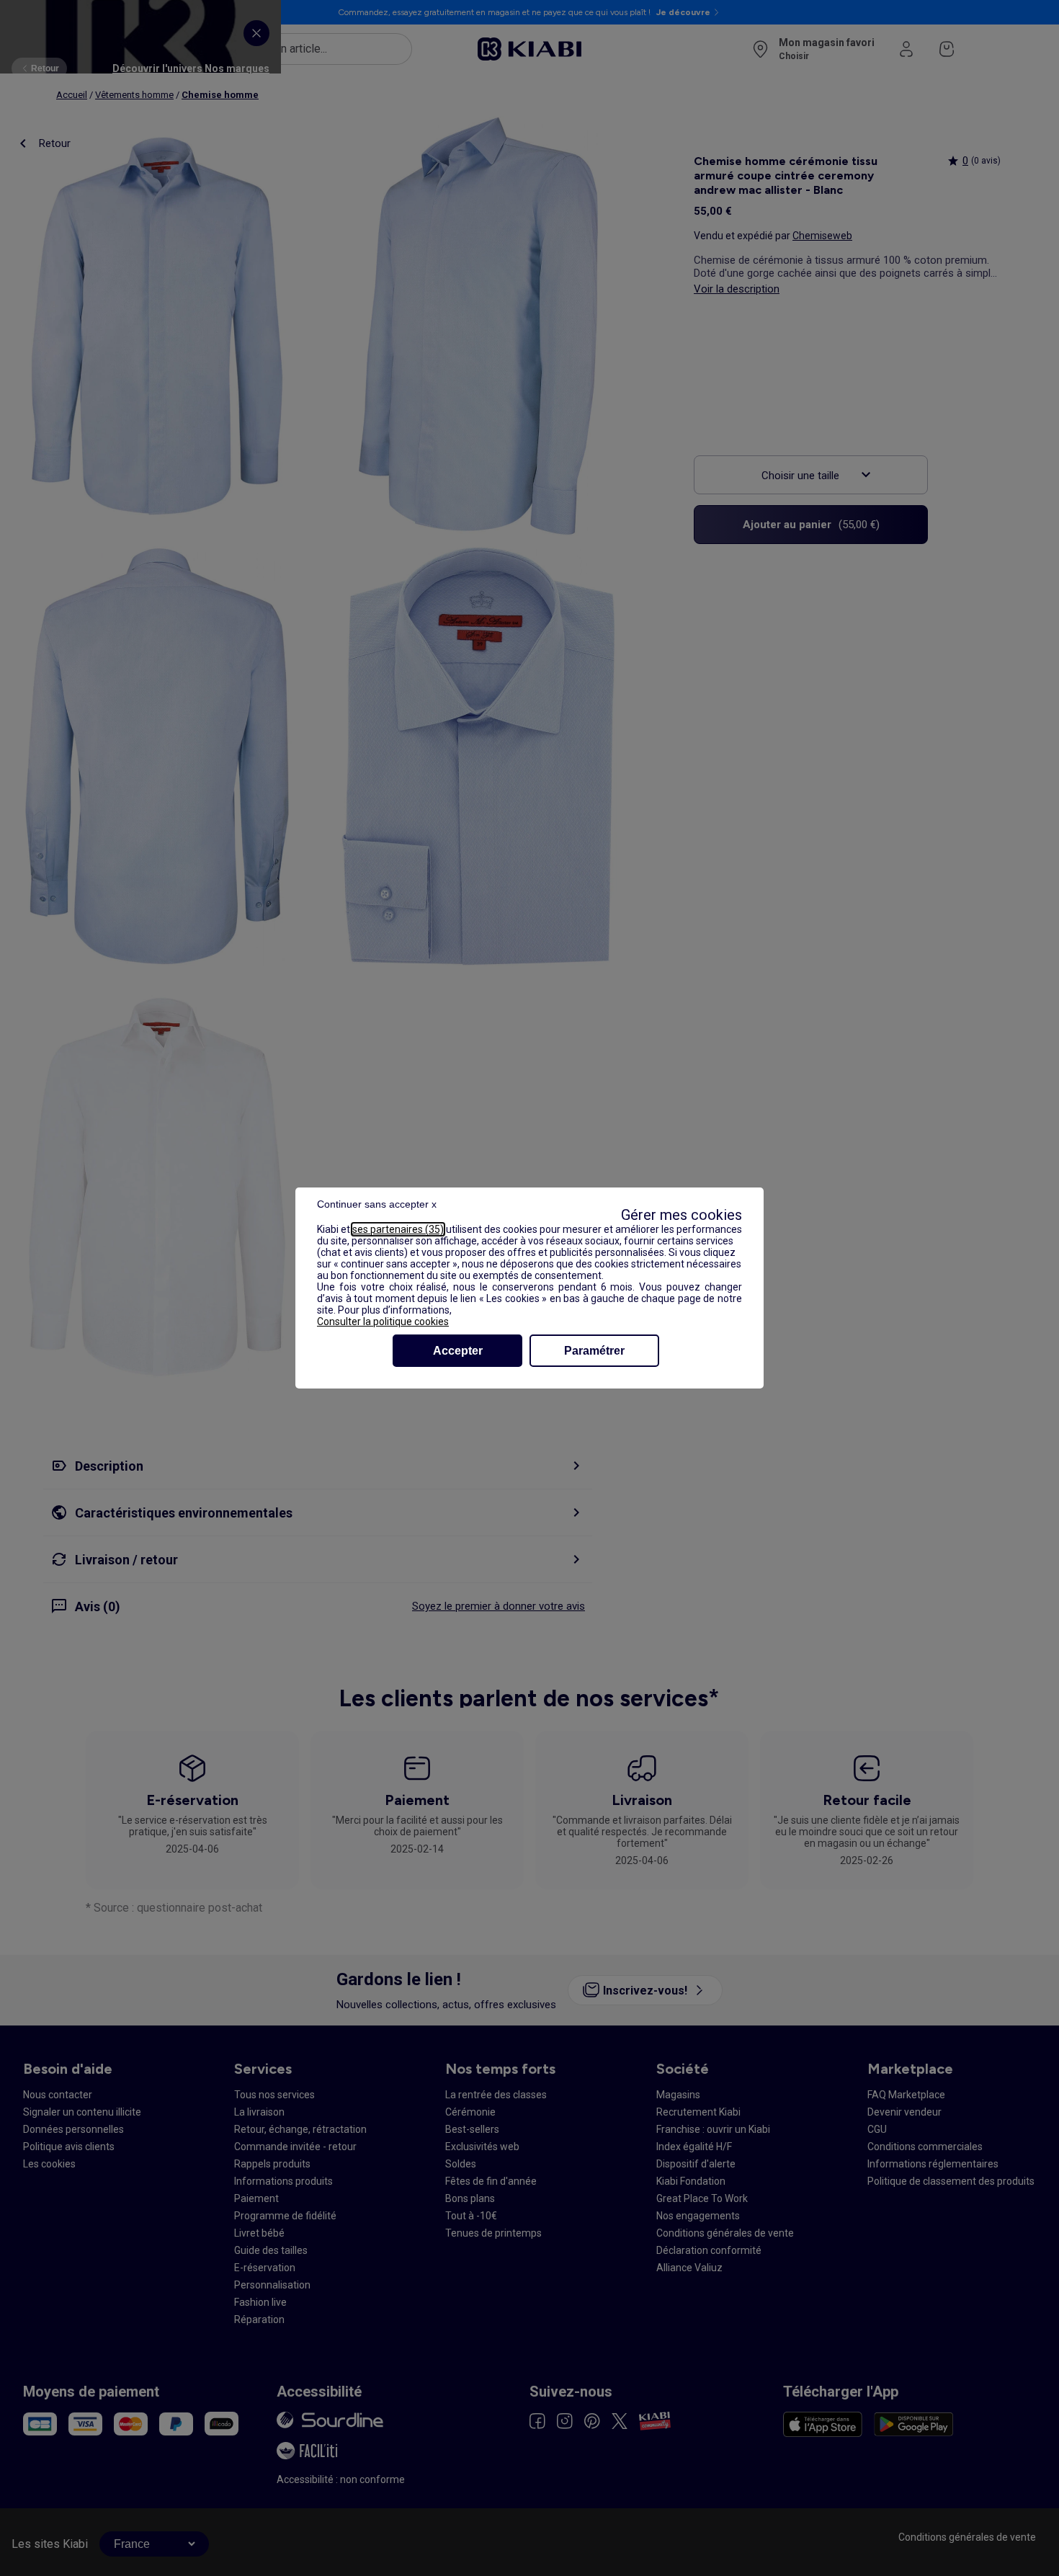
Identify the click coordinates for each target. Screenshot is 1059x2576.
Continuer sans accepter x (377, 1204)
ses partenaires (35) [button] (398, 1229)
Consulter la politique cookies (383, 1322)
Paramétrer (594, 1351)
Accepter (458, 1351)
